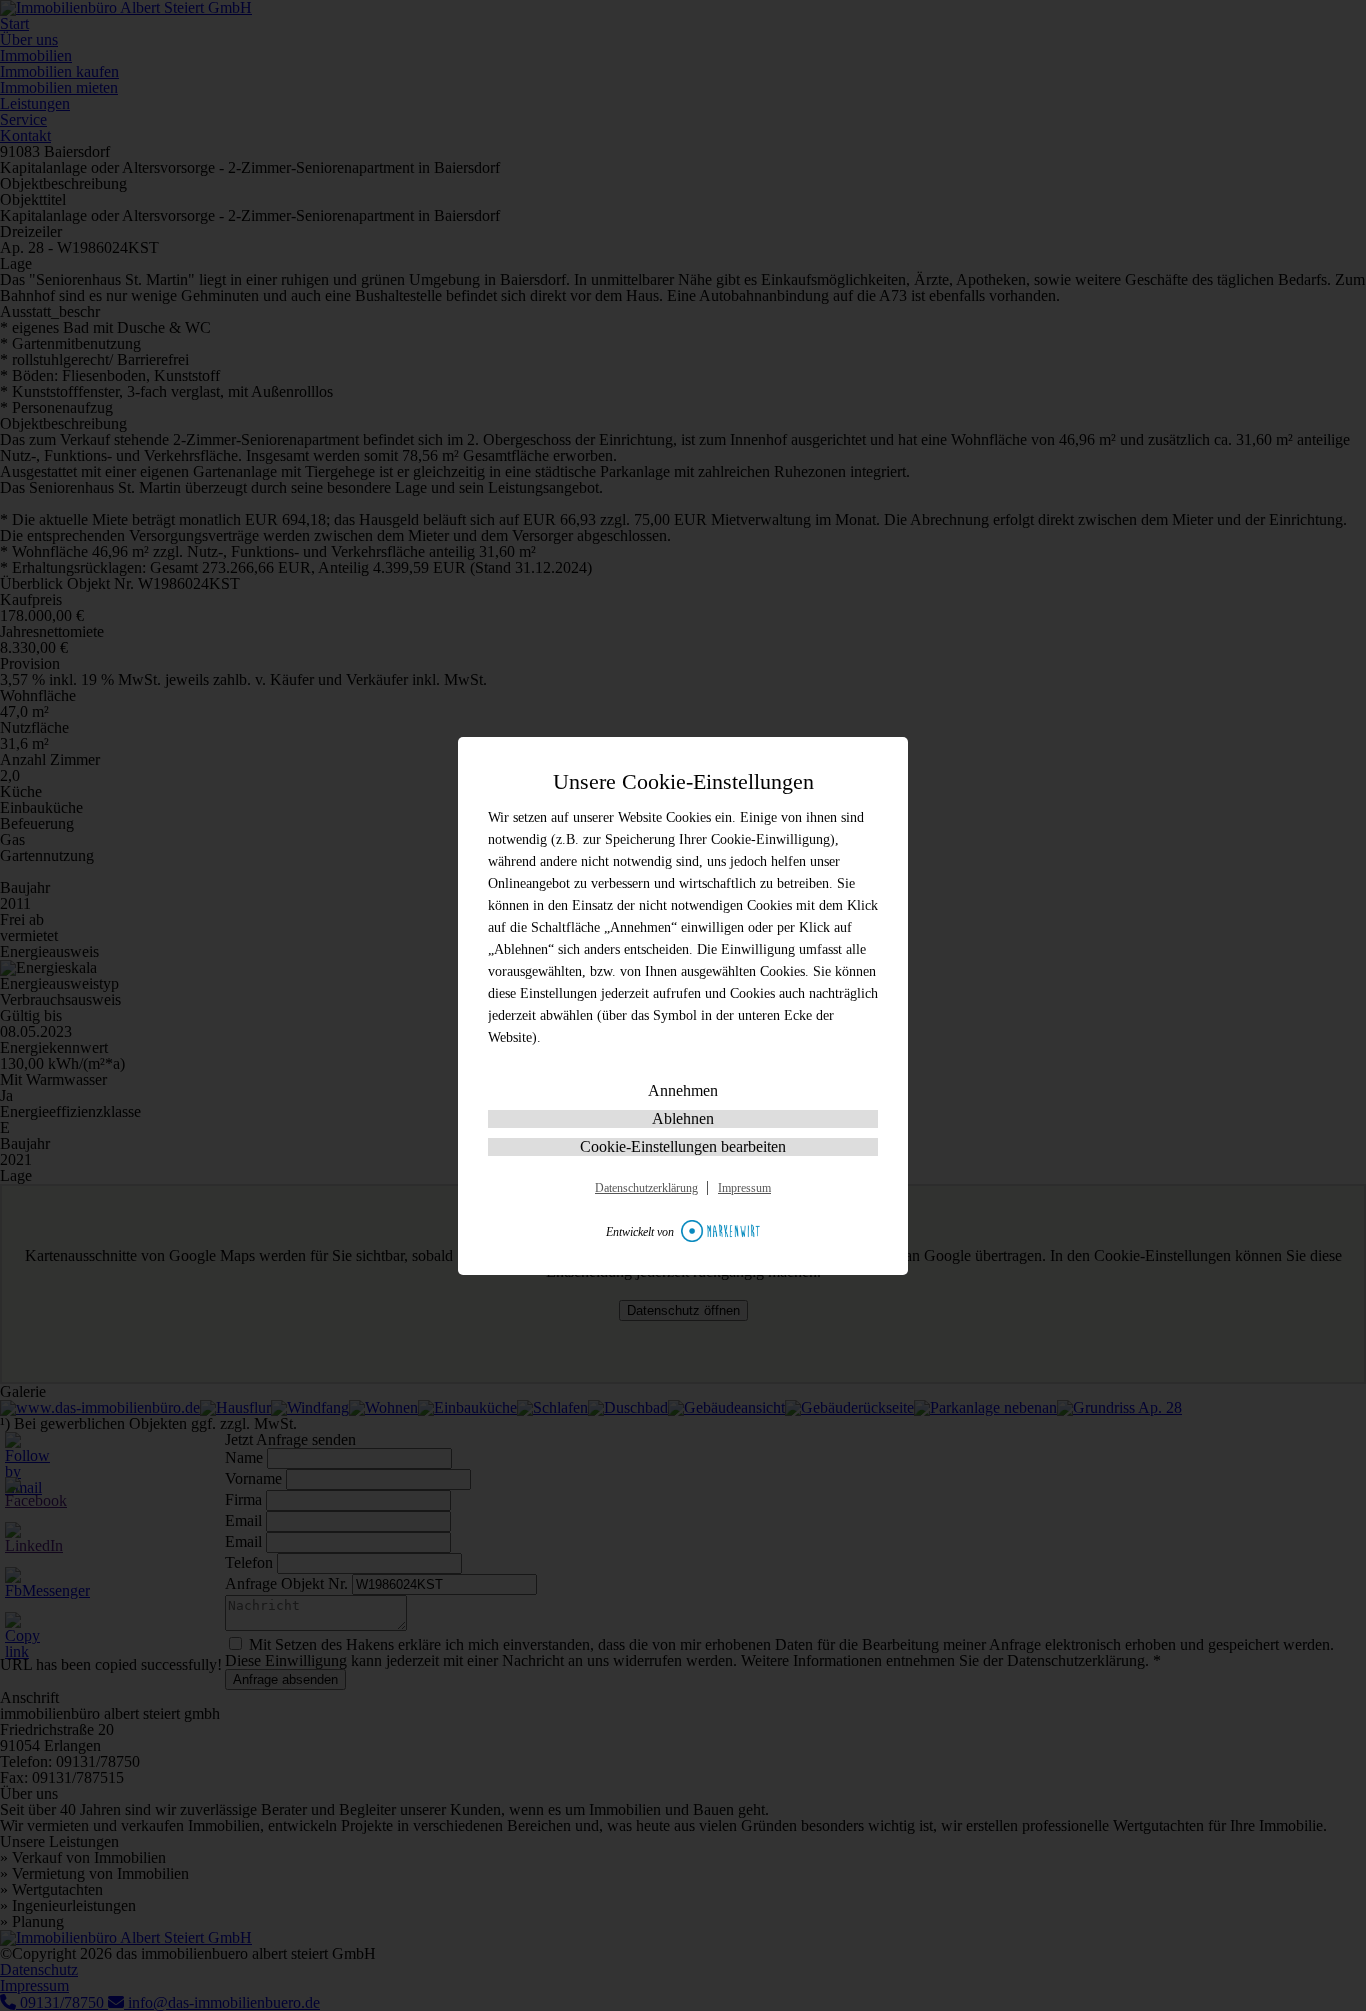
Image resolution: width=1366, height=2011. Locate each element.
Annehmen (683, 1090)
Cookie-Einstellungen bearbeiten (683, 1146)
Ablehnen (683, 1118)
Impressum (744, 1188)
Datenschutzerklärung (646, 1188)
